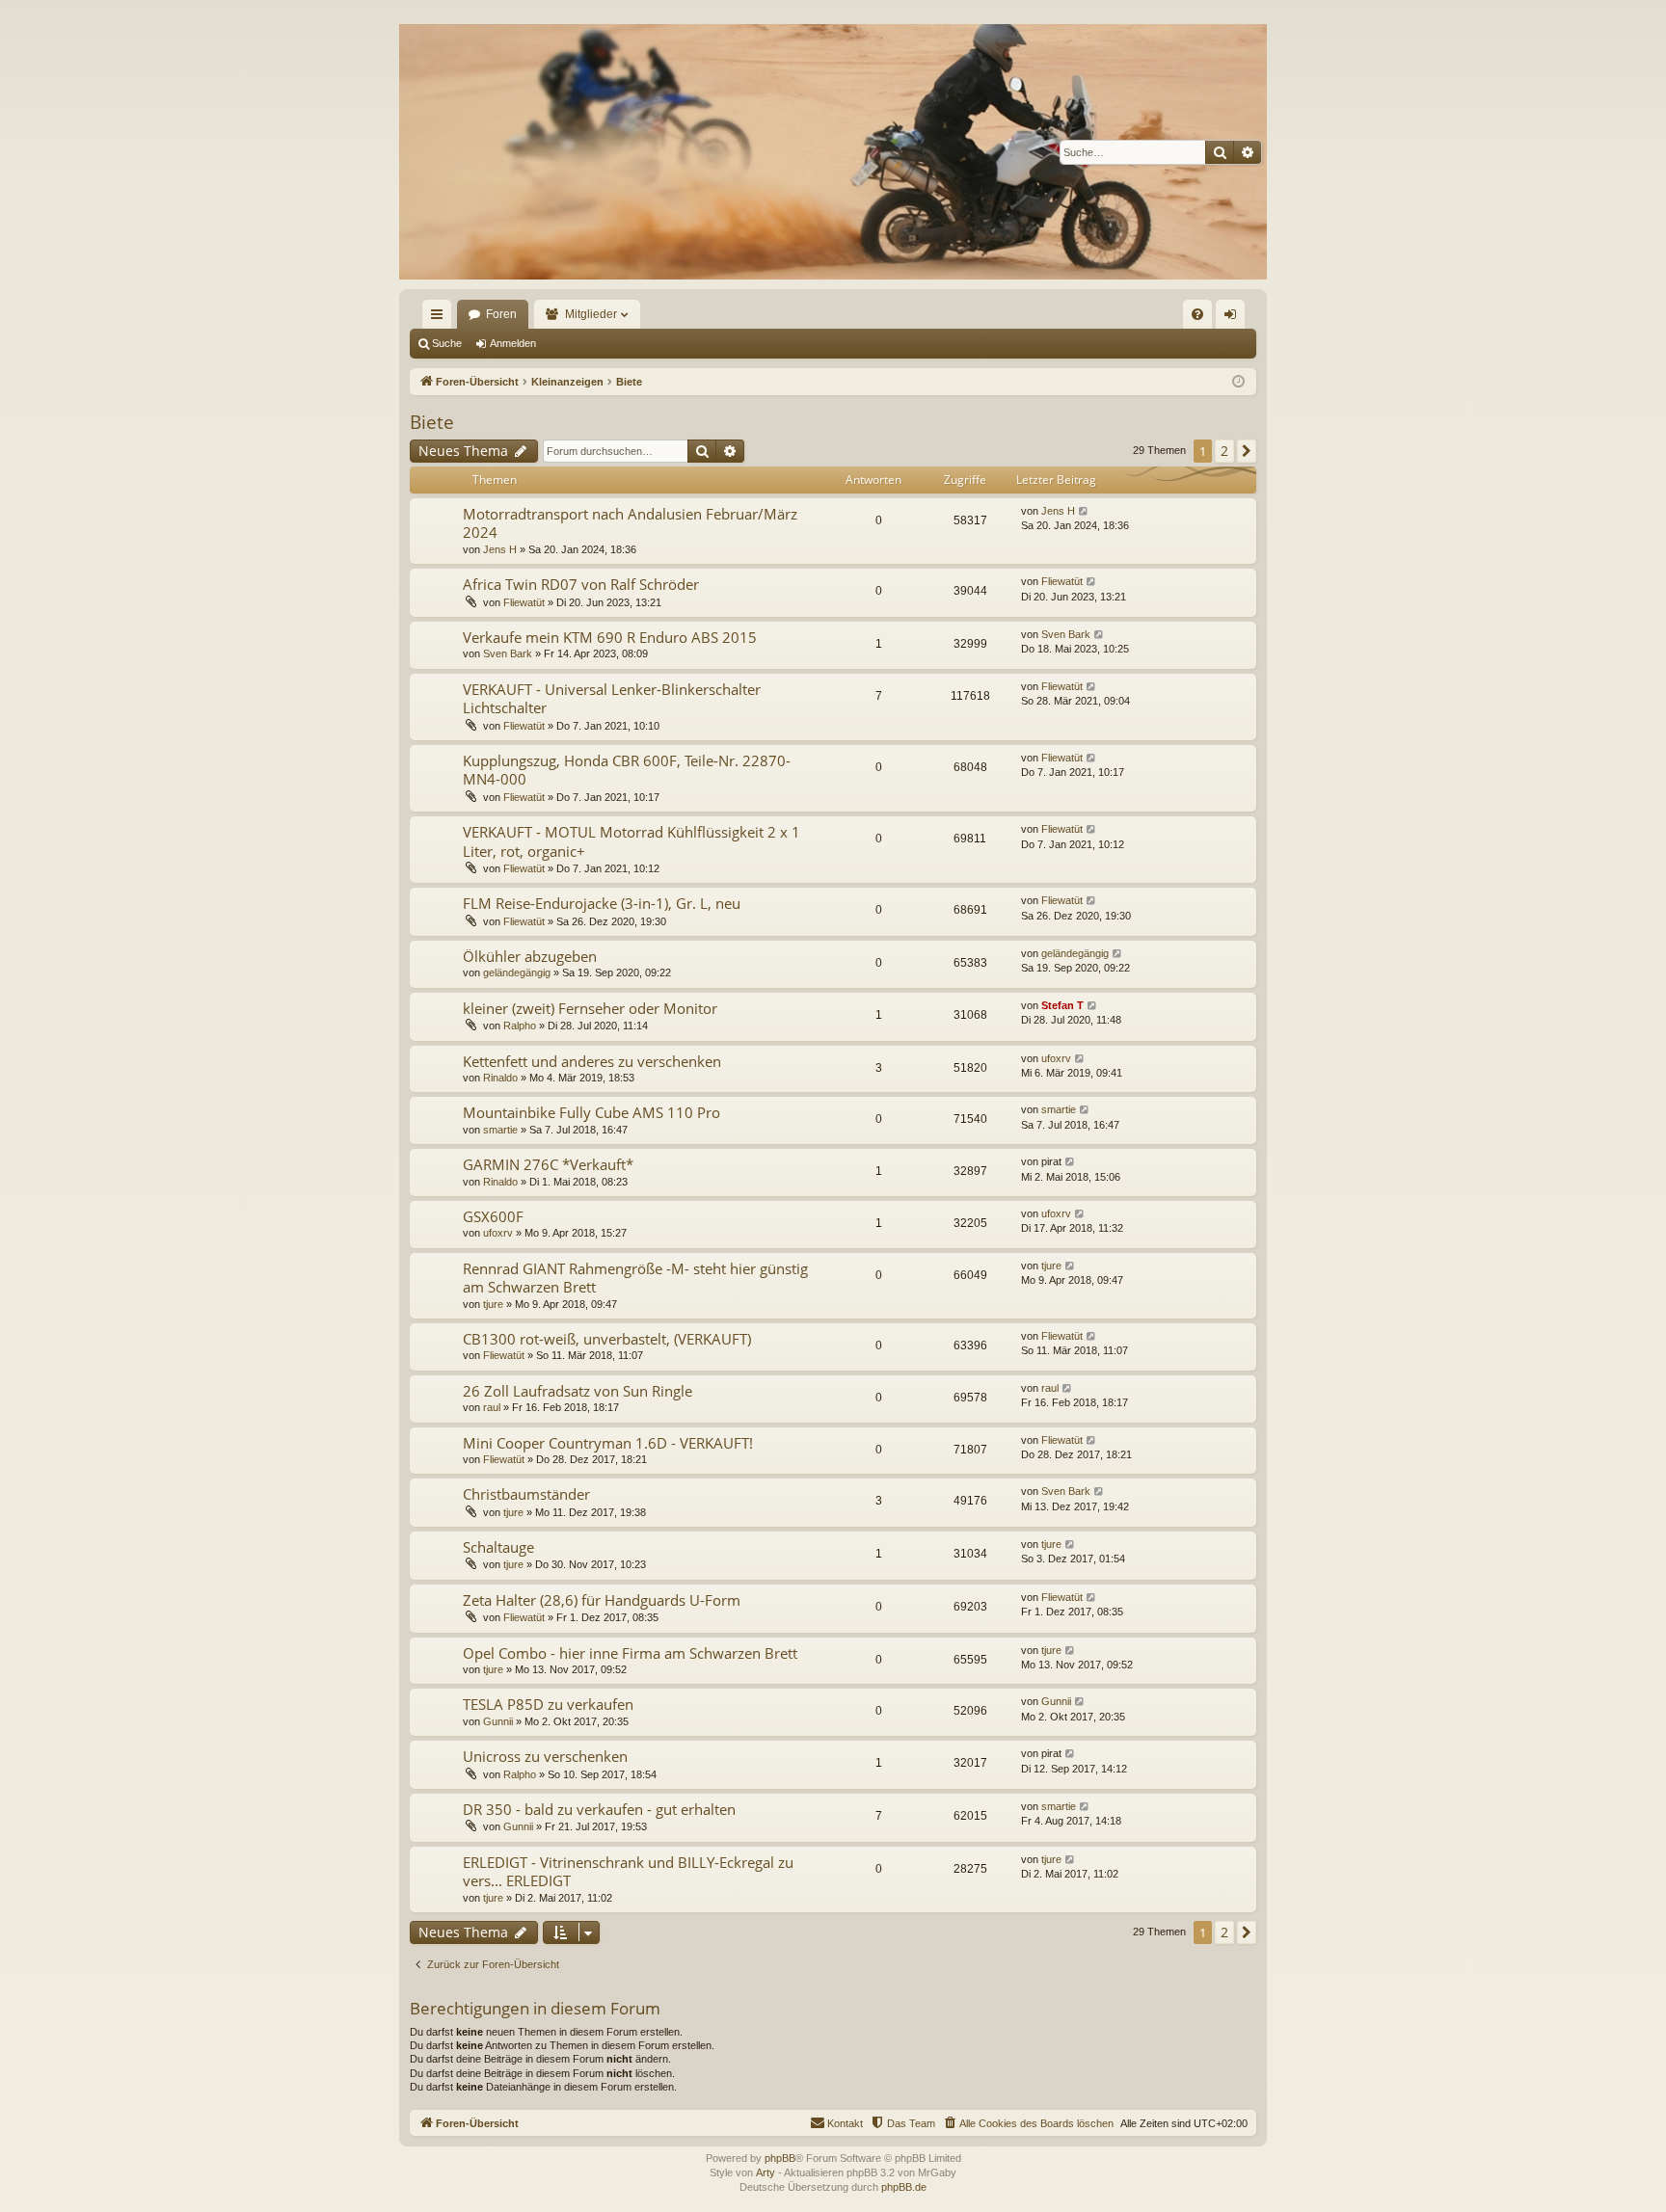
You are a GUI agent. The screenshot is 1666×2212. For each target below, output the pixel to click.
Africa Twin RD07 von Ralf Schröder (581, 584)
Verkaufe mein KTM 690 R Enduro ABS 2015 (610, 637)
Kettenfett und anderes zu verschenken (592, 1061)
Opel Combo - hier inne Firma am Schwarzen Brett (630, 1653)
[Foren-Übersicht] (833, 152)
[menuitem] (1197, 314)
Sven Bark (508, 653)
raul (492, 1407)
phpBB (780, 2158)
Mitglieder (591, 314)
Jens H (500, 549)
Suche (447, 343)
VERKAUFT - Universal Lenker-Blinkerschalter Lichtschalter (612, 698)
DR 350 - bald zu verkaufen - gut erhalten (599, 1809)
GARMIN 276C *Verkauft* (548, 1164)
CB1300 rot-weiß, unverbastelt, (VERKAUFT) (607, 1339)
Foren (501, 314)
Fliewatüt (524, 602)
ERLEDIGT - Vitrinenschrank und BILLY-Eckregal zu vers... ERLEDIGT (628, 1871)
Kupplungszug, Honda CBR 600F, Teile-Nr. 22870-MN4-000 (627, 770)
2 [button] (1224, 451)
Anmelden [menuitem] (1234, 318)
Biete (432, 422)
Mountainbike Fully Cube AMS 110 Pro (591, 1112)
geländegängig (517, 973)
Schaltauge (498, 1547)
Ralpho (520, 1026)
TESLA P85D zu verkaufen (548, 1704)
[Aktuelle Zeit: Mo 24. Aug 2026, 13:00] (1238, 382)
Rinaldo (500, 1078)
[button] (1247, 451)
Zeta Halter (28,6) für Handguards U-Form (602, 1600)
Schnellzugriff (441, 318)
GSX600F (493, 1216)
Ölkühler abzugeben (530, 956)
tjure (493, 1304)
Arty (766, 2172)
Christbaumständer (526, 1494)
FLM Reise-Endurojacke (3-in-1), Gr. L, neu (602, 903)
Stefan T (1062, 1005)
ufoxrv (1056, 1058)
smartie (500, 1130)
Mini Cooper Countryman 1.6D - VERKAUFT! (608, 1443)
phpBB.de (904, 2187)
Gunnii (498, 1721)
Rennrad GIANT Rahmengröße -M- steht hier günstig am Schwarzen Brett (635, 1278)
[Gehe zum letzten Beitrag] (1084, 511)
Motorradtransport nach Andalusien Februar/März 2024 (630, 523)
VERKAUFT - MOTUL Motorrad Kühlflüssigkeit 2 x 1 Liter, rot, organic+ (631, 841)
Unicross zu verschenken (545, 1756)
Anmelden (513, 343)
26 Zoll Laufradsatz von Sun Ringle (578, 1391)
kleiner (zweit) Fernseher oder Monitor (590, 1008)
